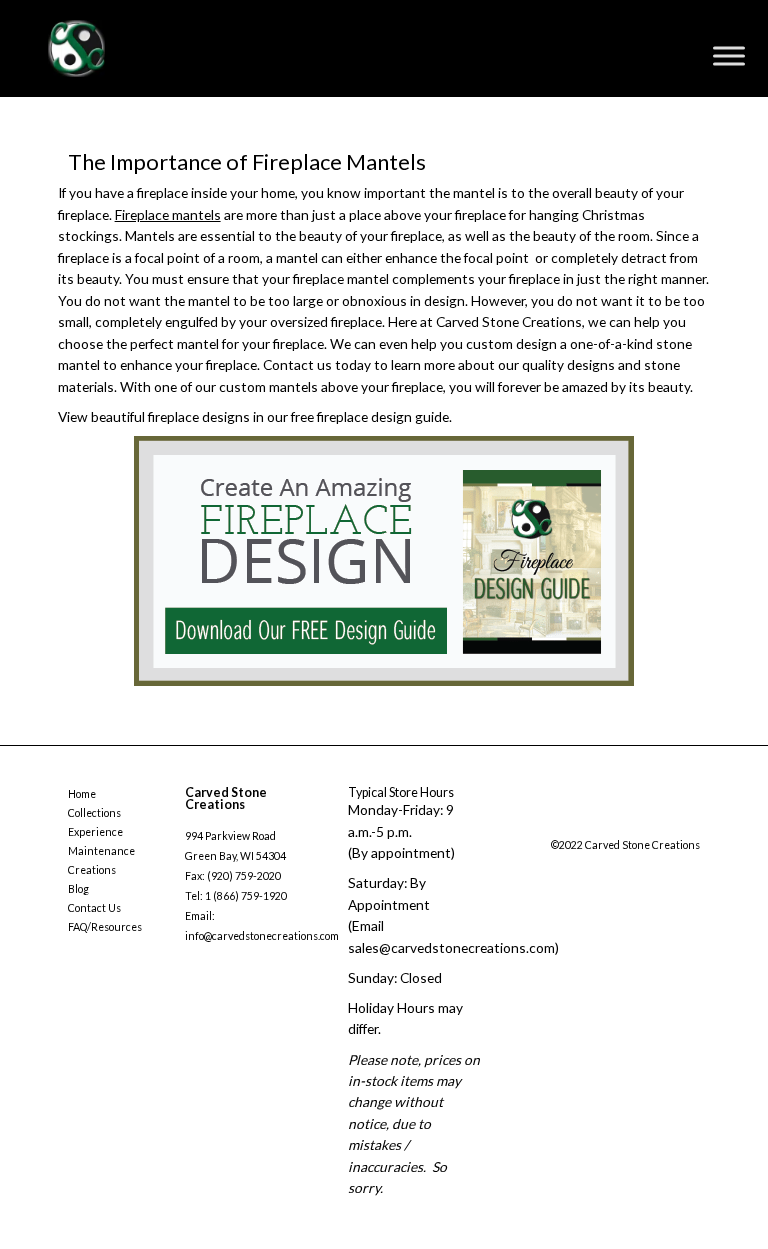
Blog (78, 889)
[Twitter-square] (596, 823)
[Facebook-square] (556, 823)
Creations (92, 870)
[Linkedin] (677, 823)
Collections (94, 813)
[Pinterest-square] (636, 823)
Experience (95, 832)
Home (82, 794)
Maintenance (101, 851)
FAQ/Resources (105, 927)
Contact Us (94, 908)
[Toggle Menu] (729, 55)
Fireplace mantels (168, 214)
